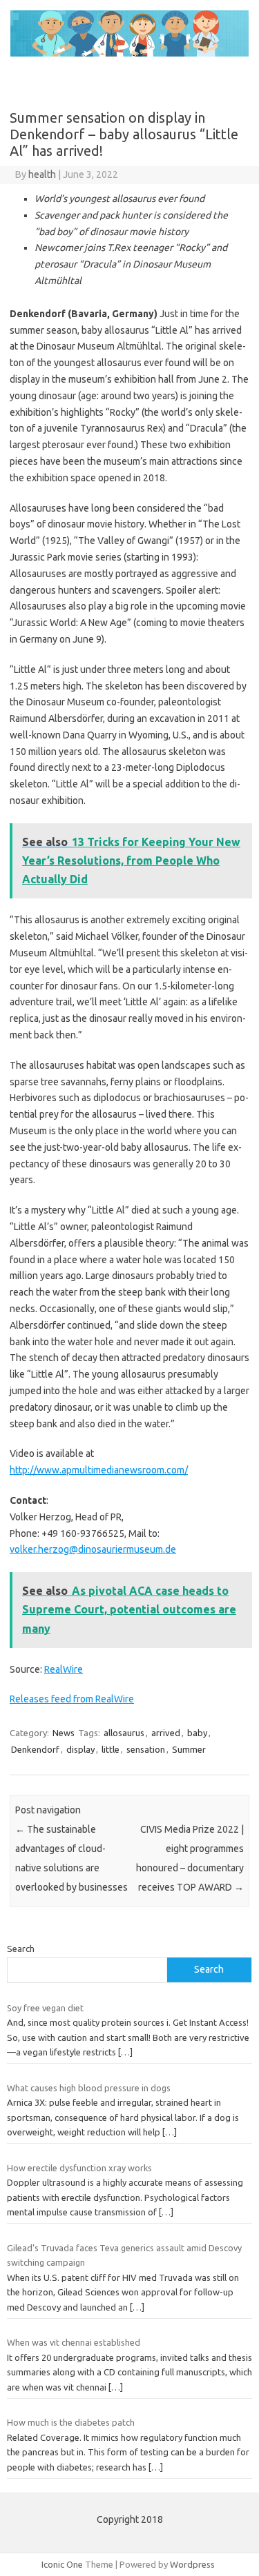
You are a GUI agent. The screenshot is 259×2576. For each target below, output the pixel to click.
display (80, 1749)
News (64, 1733)
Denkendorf (35, 1749)
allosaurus (124, 1733)
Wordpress (192, 2564)
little (111, 1749)
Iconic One (62, 2564)
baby (197, 1733)
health (42, 174)
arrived (166, 1733)
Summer (189, 1749)
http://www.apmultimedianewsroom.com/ (99, 1470)
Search (21, 1949)
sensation (146, 1749)
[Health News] (129, 53)
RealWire (64, 1669)
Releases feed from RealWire (72, 1699)
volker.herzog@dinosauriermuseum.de (93, 1549)
